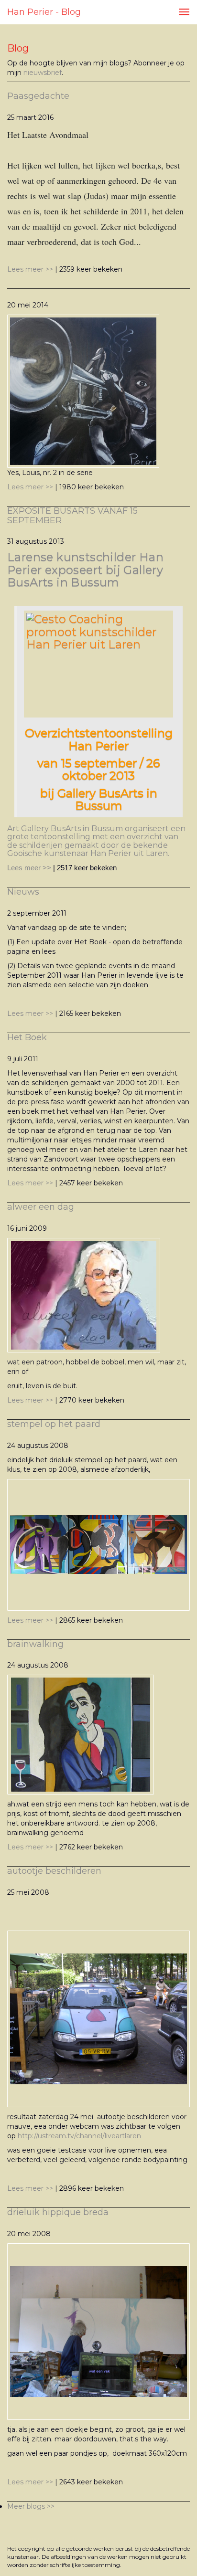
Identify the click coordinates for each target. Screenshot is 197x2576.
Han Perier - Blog (44, 12)
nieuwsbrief (43, 73)
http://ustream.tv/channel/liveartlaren (79, 2136)
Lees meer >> (31, 269)
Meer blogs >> (31, 2506)
